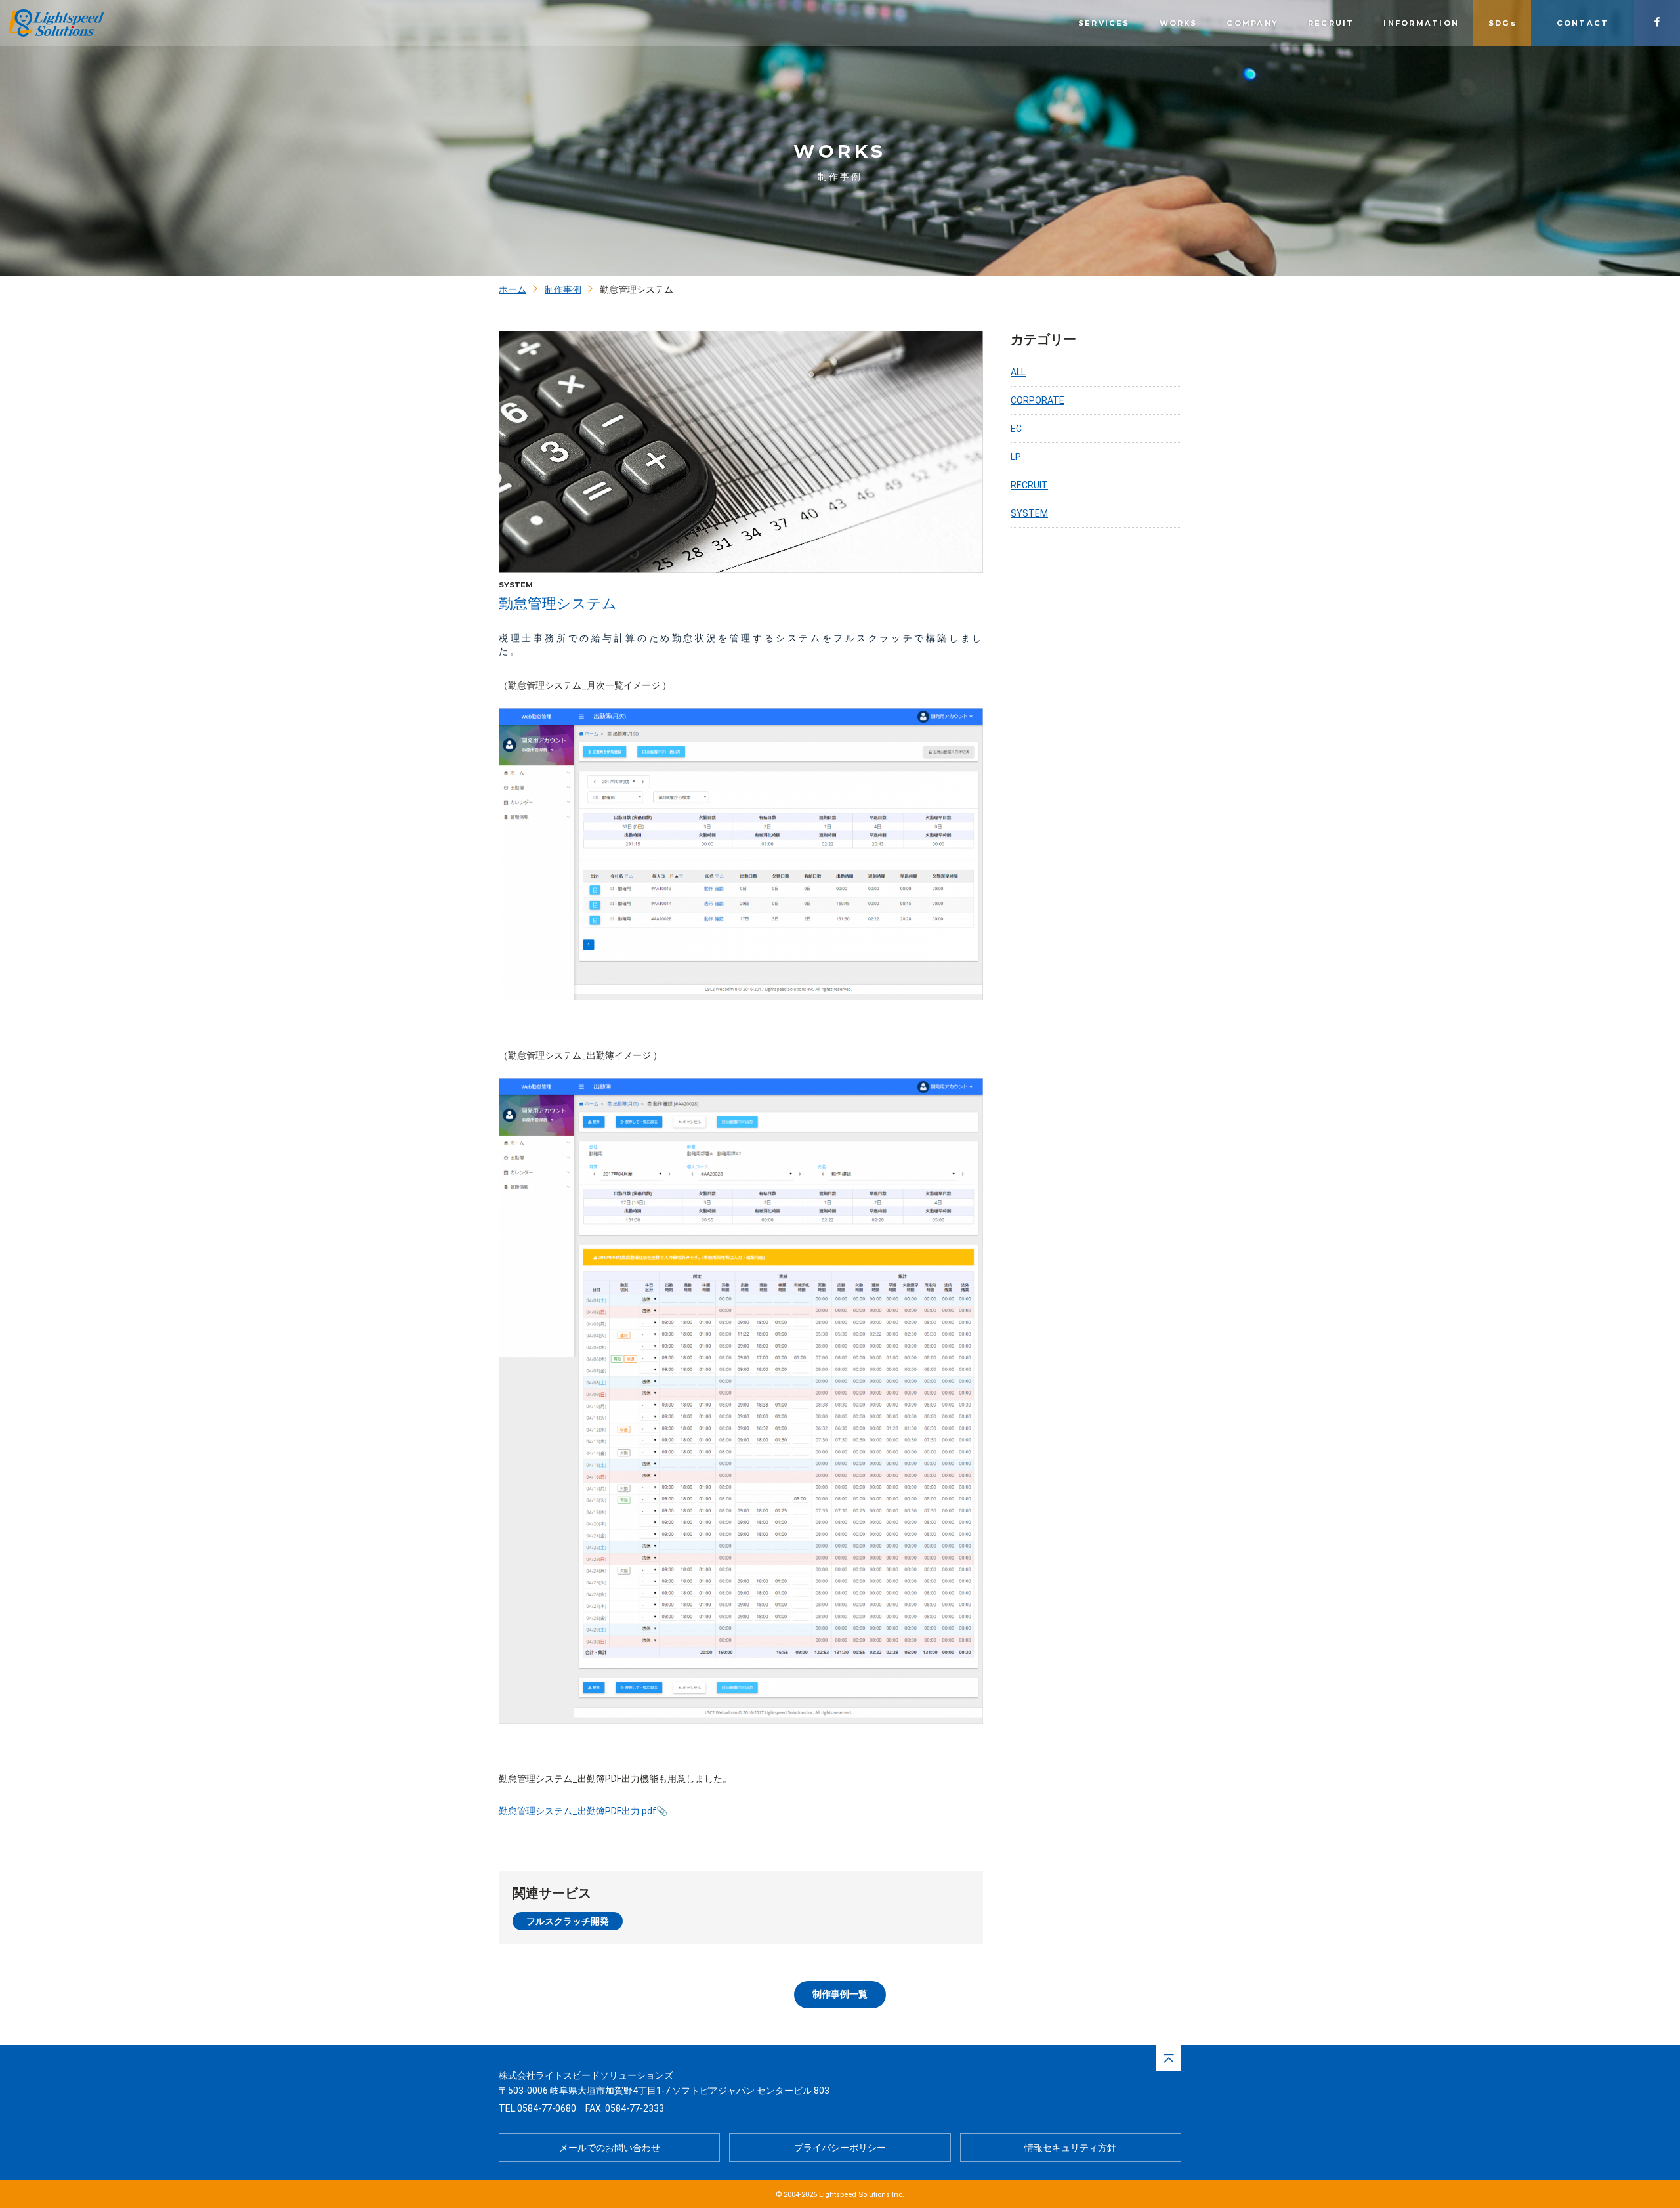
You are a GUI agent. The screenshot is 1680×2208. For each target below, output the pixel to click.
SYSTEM (1029, 513)
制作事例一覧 (840, 1994)
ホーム (513, 289)
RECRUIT (1331, 23)
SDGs (1502, 23)
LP (1016, 457)
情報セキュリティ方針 (1070, 2148)
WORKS (1179, 23)
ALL (1018, 372)
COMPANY (1252, 23)
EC (1016, 429)
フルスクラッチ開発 (568, 1921)
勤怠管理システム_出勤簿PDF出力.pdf (577, 1811)
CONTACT (1583, 23)
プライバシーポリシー (840, 2148)
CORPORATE (1038, 400)
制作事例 (563, 289)
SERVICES (1104, 23)
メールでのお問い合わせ (610, 2148)
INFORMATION (1421, 23)
